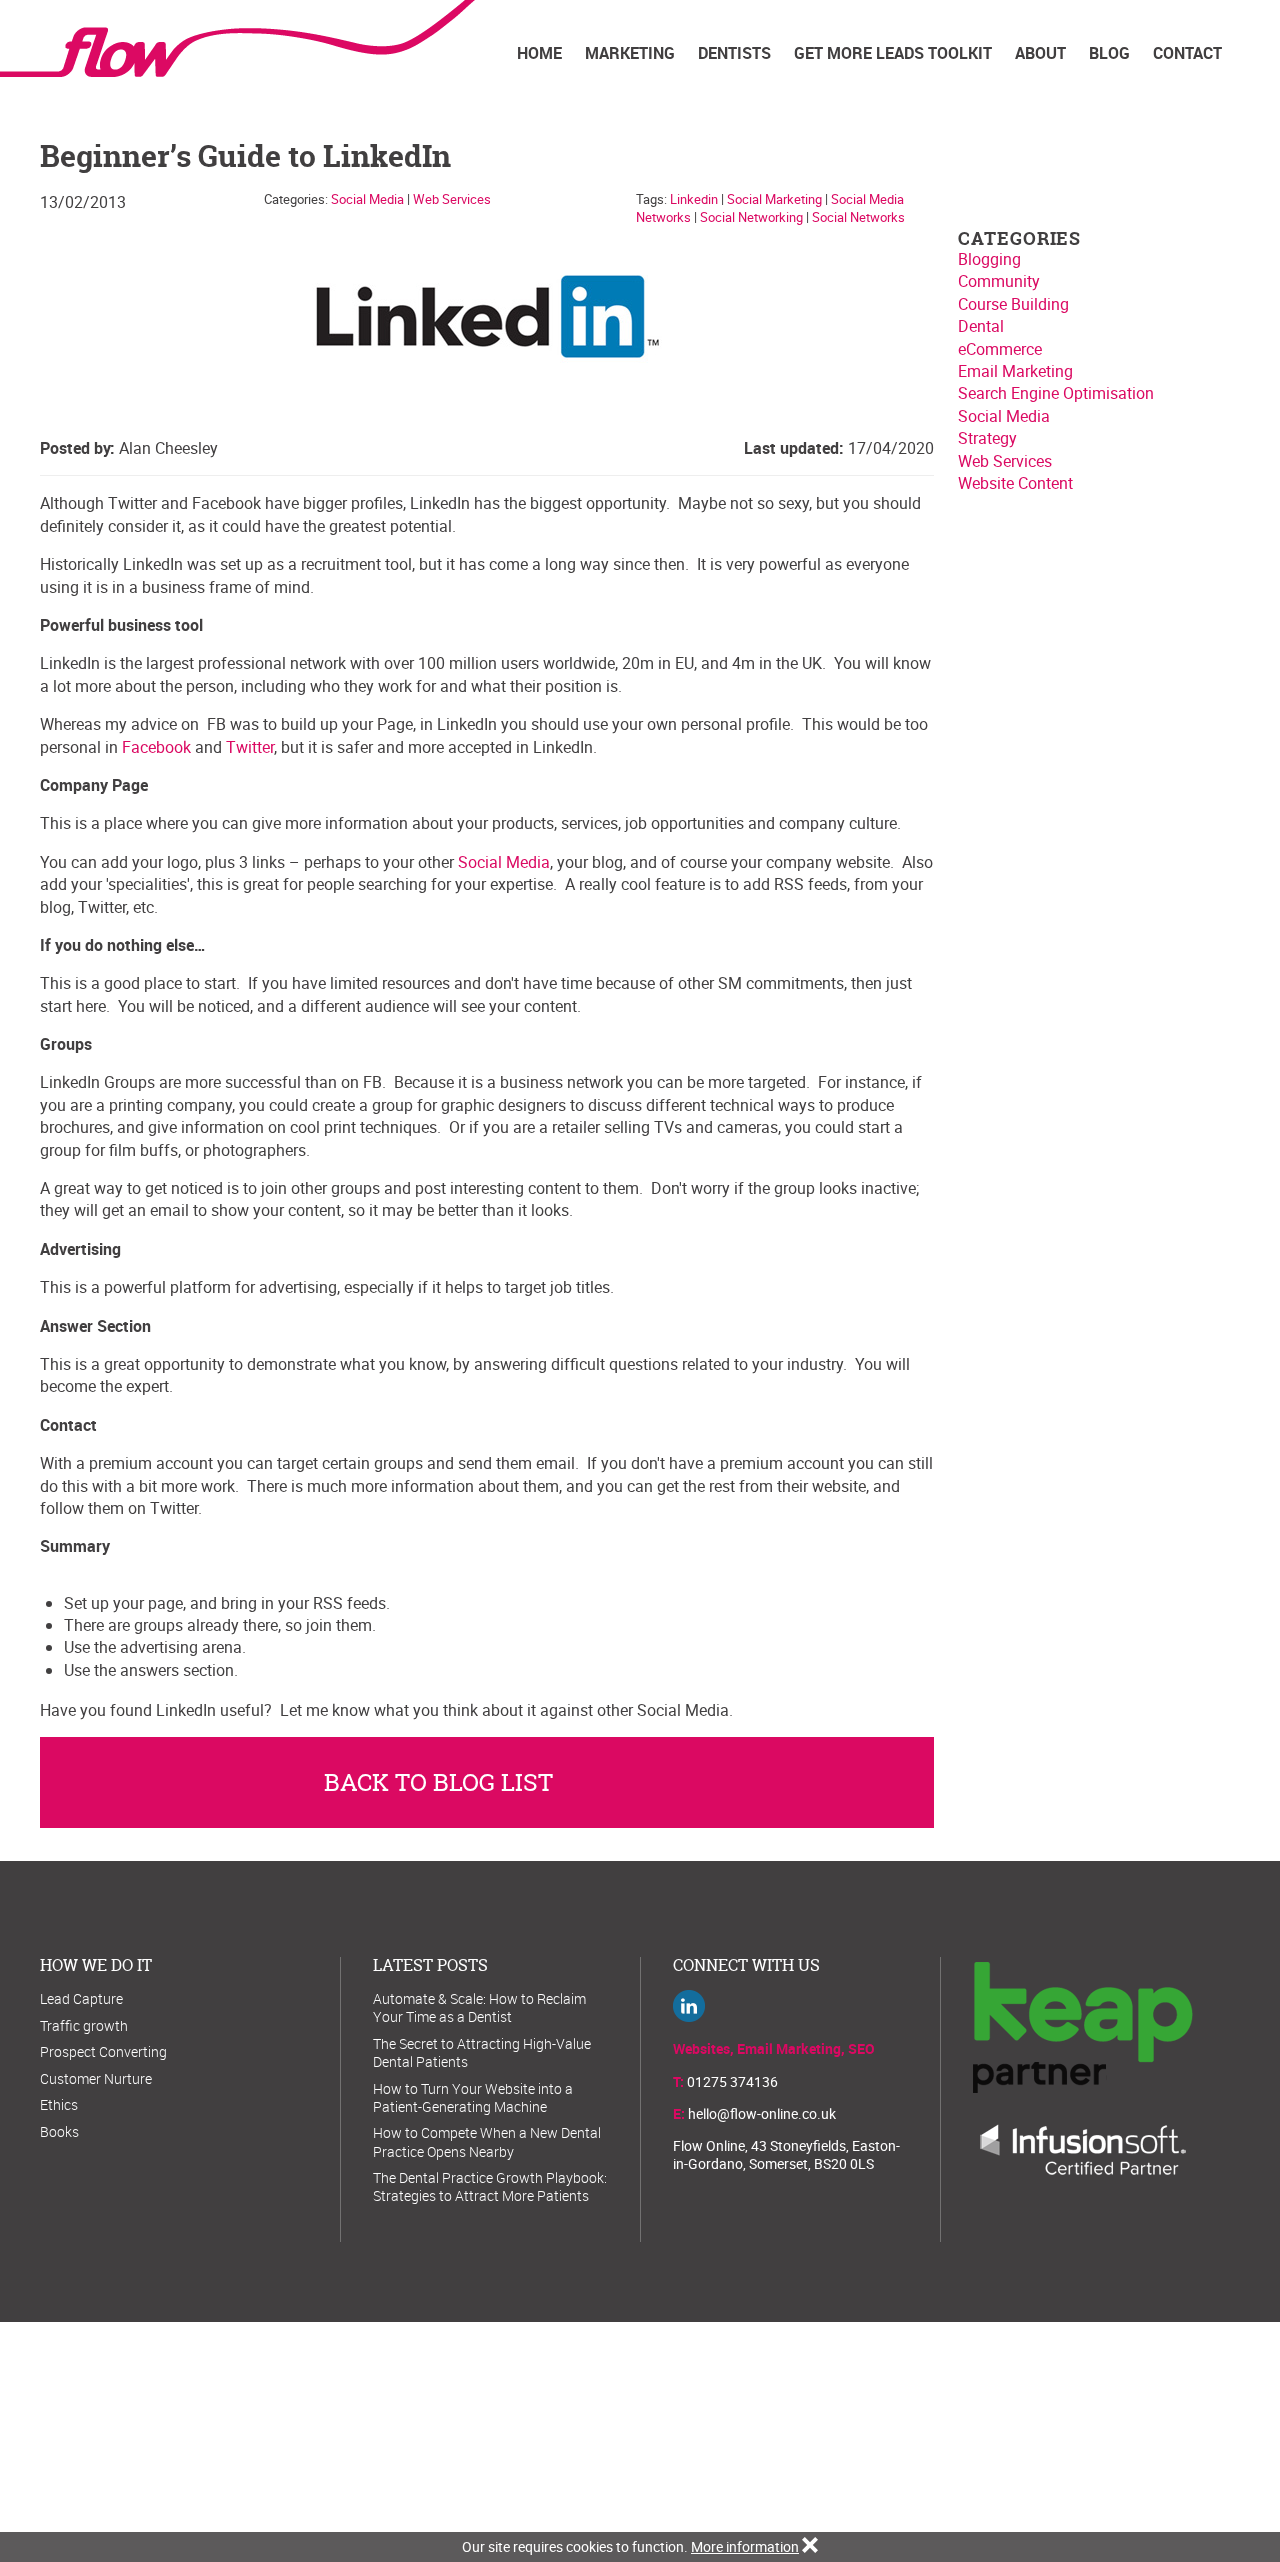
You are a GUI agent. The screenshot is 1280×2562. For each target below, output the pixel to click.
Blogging (989, 259)
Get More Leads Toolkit (893, 53)
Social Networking (751, 217)
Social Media (367, 199)
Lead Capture (81, 1998)
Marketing (630, 53)
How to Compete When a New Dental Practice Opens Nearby (487, 2141)
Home (539, 53)
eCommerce (1000, 349)
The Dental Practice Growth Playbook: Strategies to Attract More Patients (490, 2186)
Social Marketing (774, 199)
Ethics (59, 2104)
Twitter (250, 747)
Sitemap (633, 2430)
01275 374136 (732, 2081)
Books (59, 2131)
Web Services (452, 199)
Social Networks (858, 217)
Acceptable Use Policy (531, 2430)
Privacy (785, 2430)
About (1040, 53)
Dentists (734, 53)
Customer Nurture (96, 2078)
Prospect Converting (103, 2051)
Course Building (1013, 304)
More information (745, 2546)
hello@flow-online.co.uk (762, 2113)
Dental (981, 326)
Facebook (156, 747)
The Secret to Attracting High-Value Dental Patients (482, 2052)
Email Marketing (1015, 371)
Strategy (987, 438)
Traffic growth (84, 2025)
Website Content (1015, 483)
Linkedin (694, 199)
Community (999, 281)
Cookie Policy (710, 2430)
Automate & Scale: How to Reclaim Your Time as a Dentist (479, 2007)
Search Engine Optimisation (1056, 393)
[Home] (257, 38)
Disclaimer (927, 2430)
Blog (1109, 53)
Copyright (852, 2430)
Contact (1187, 53)
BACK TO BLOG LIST (438, 1782)
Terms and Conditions (387, 2430)
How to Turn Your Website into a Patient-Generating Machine (473, 2097)
